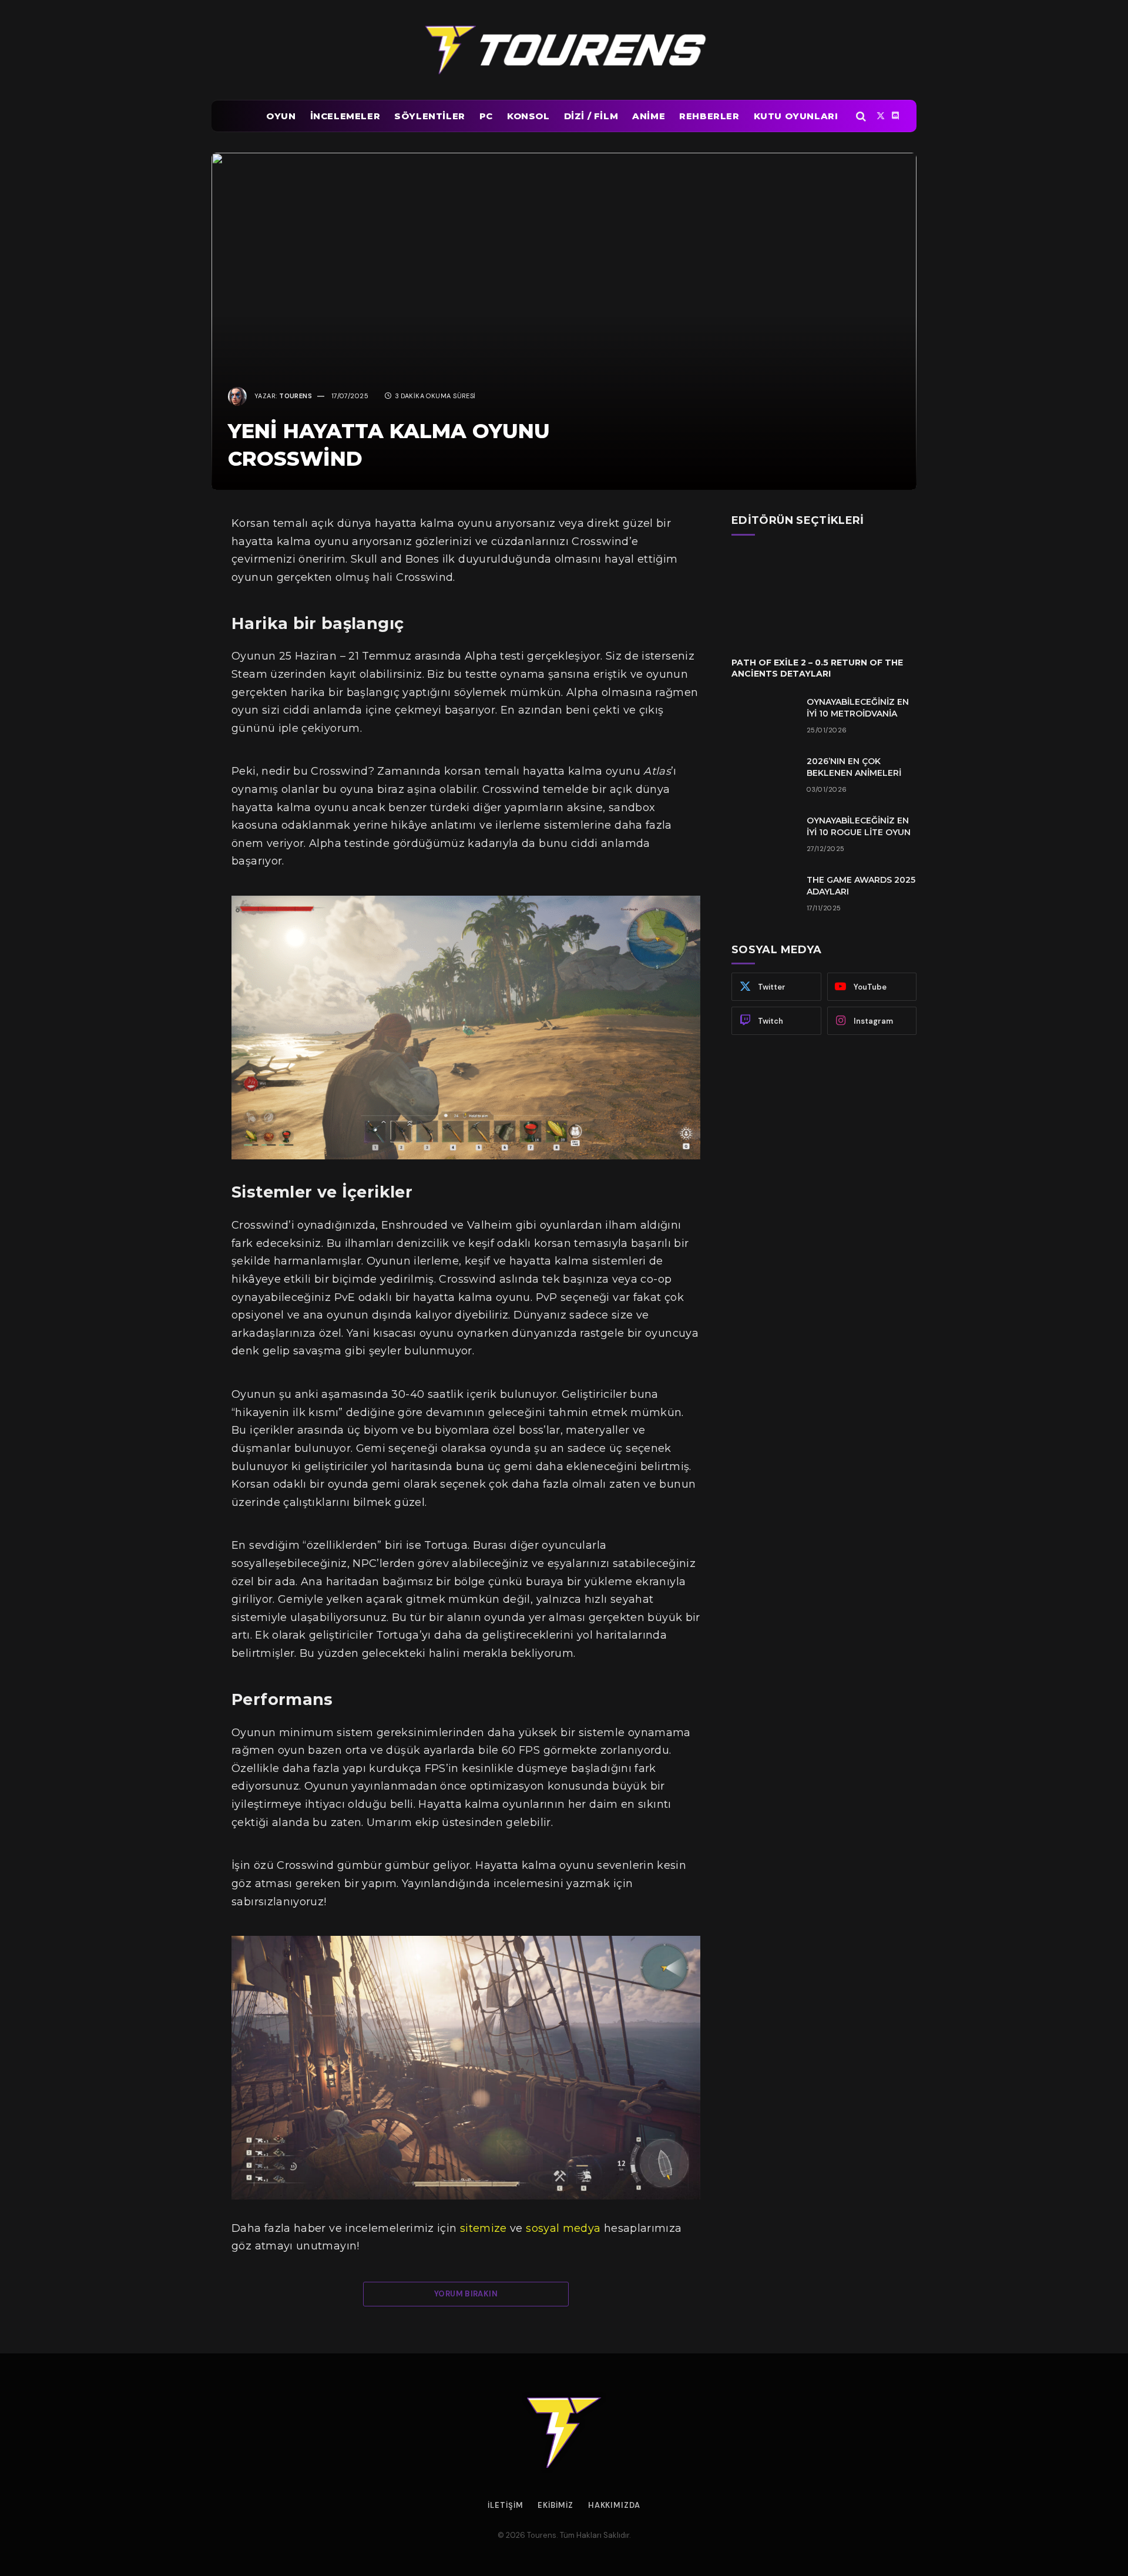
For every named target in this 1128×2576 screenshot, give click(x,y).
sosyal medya (563, 2228)
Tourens (296, 396)
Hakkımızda (614, 2505)
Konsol (528, 116)
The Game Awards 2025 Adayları (861, 886)
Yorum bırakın (466, 2294)
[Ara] (861, 116)
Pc (486, 116)
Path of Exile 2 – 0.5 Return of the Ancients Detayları (817, 668)
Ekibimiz (555, 2505)
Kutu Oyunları (796, 116)
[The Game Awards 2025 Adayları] (764, 895)
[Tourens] (564, 50)
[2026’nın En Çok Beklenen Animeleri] (764, 776)
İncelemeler (345, 116)
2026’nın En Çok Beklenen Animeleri (854, 767)
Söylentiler (430, 116)
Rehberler (709, 116)
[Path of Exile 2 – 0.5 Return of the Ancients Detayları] (824, 596)
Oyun (281, 116)
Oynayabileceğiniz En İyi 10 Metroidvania (858, 708)
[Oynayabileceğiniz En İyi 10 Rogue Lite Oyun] (764, 836)
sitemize (484, 2228)
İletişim (505, 2505)
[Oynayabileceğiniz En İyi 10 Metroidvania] (764, 717)
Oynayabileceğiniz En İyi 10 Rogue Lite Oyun (859, 826)
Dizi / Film (591, 116)
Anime (649, 116)
